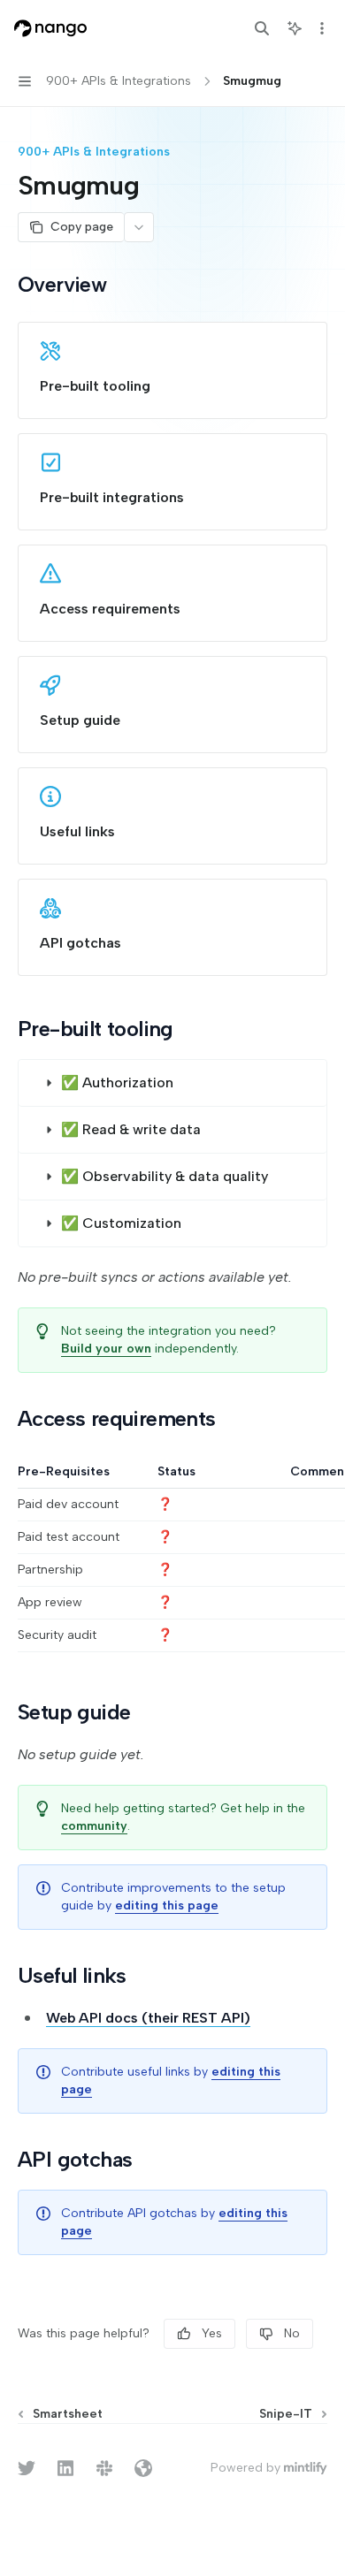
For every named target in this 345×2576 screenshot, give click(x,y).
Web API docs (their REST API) (148, 2018)
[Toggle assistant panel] (295, 28)
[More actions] (322, 28)
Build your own (106, 1349)
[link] (172, 370)
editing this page (167, 1905)
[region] (172, 1558)
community (94, 1826)
